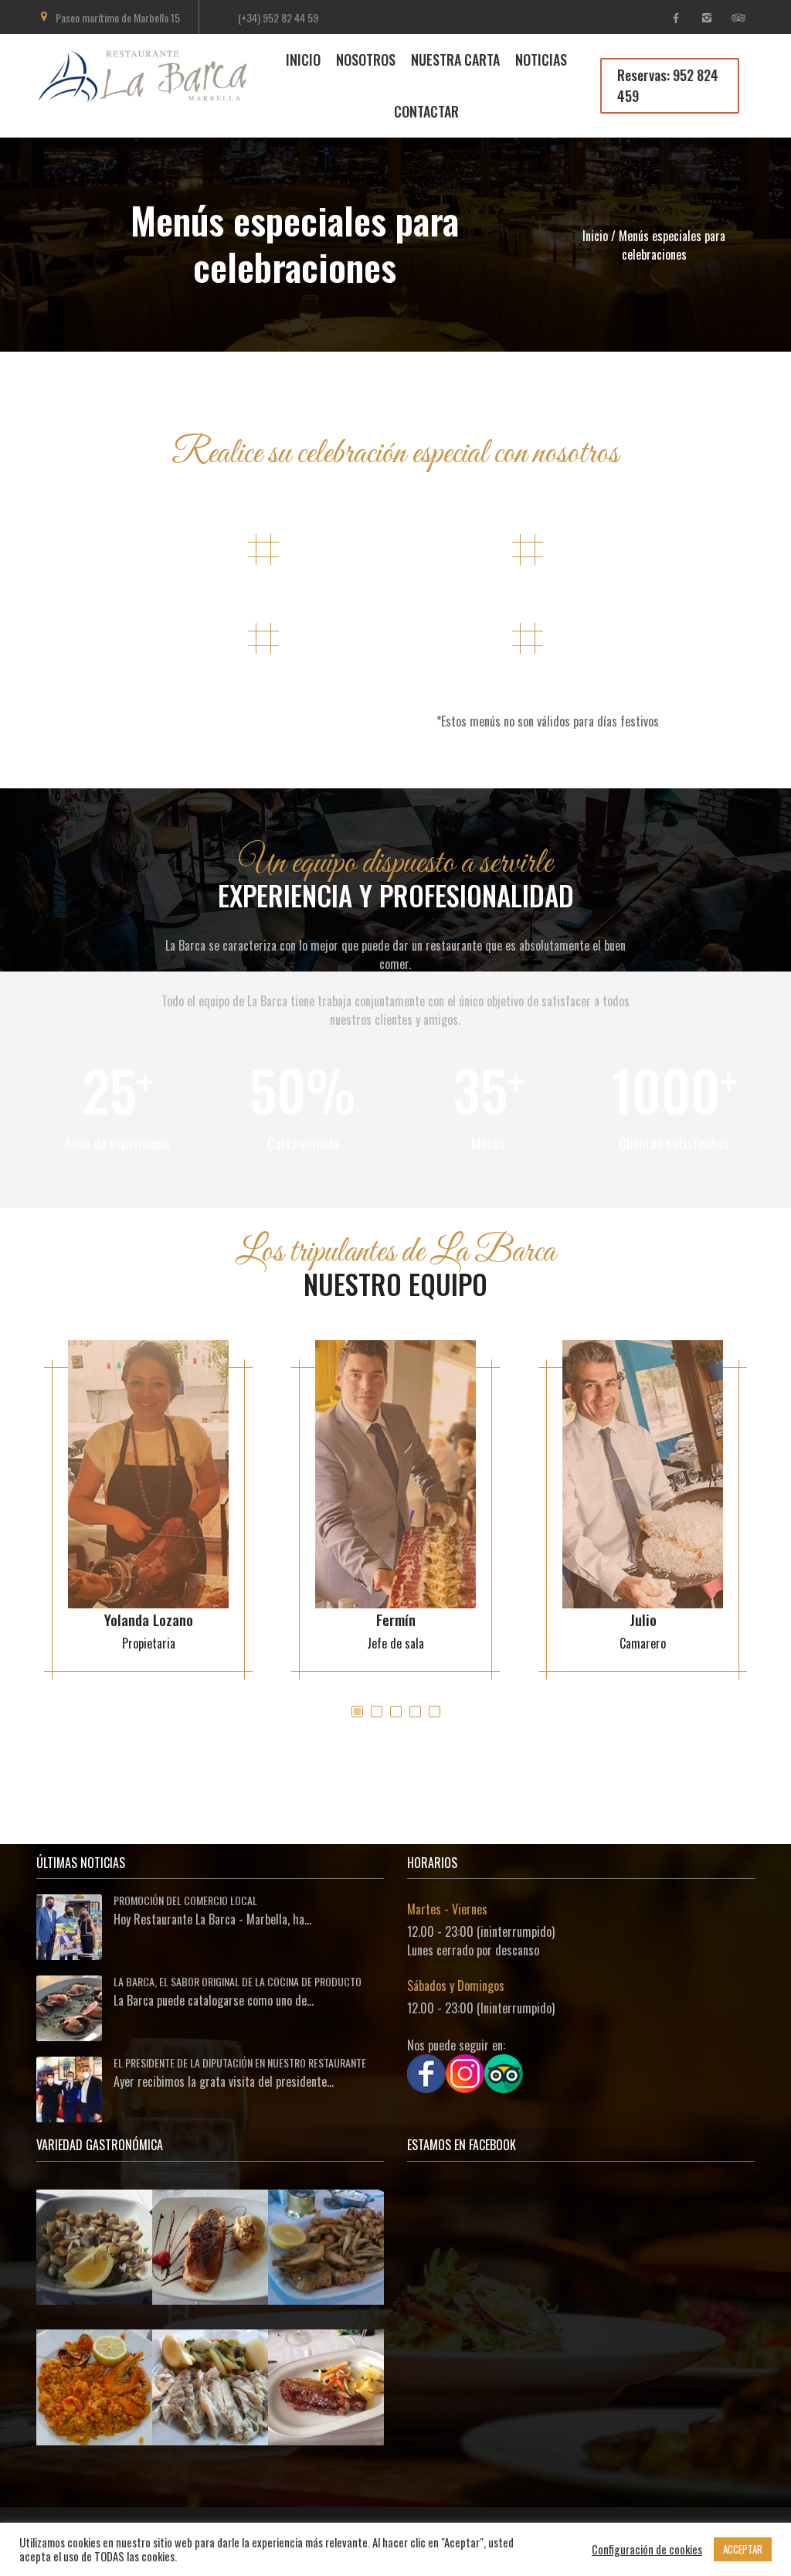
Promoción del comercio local (185, 1900)
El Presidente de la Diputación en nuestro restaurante (240, 2062)
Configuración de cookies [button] (647, 2550)
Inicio (595, 236)
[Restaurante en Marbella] (153, 94)
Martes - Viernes (447, 1909)
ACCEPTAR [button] (743, 2549)
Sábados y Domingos (456, 1986)
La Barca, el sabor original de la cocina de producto (238, 1981)
